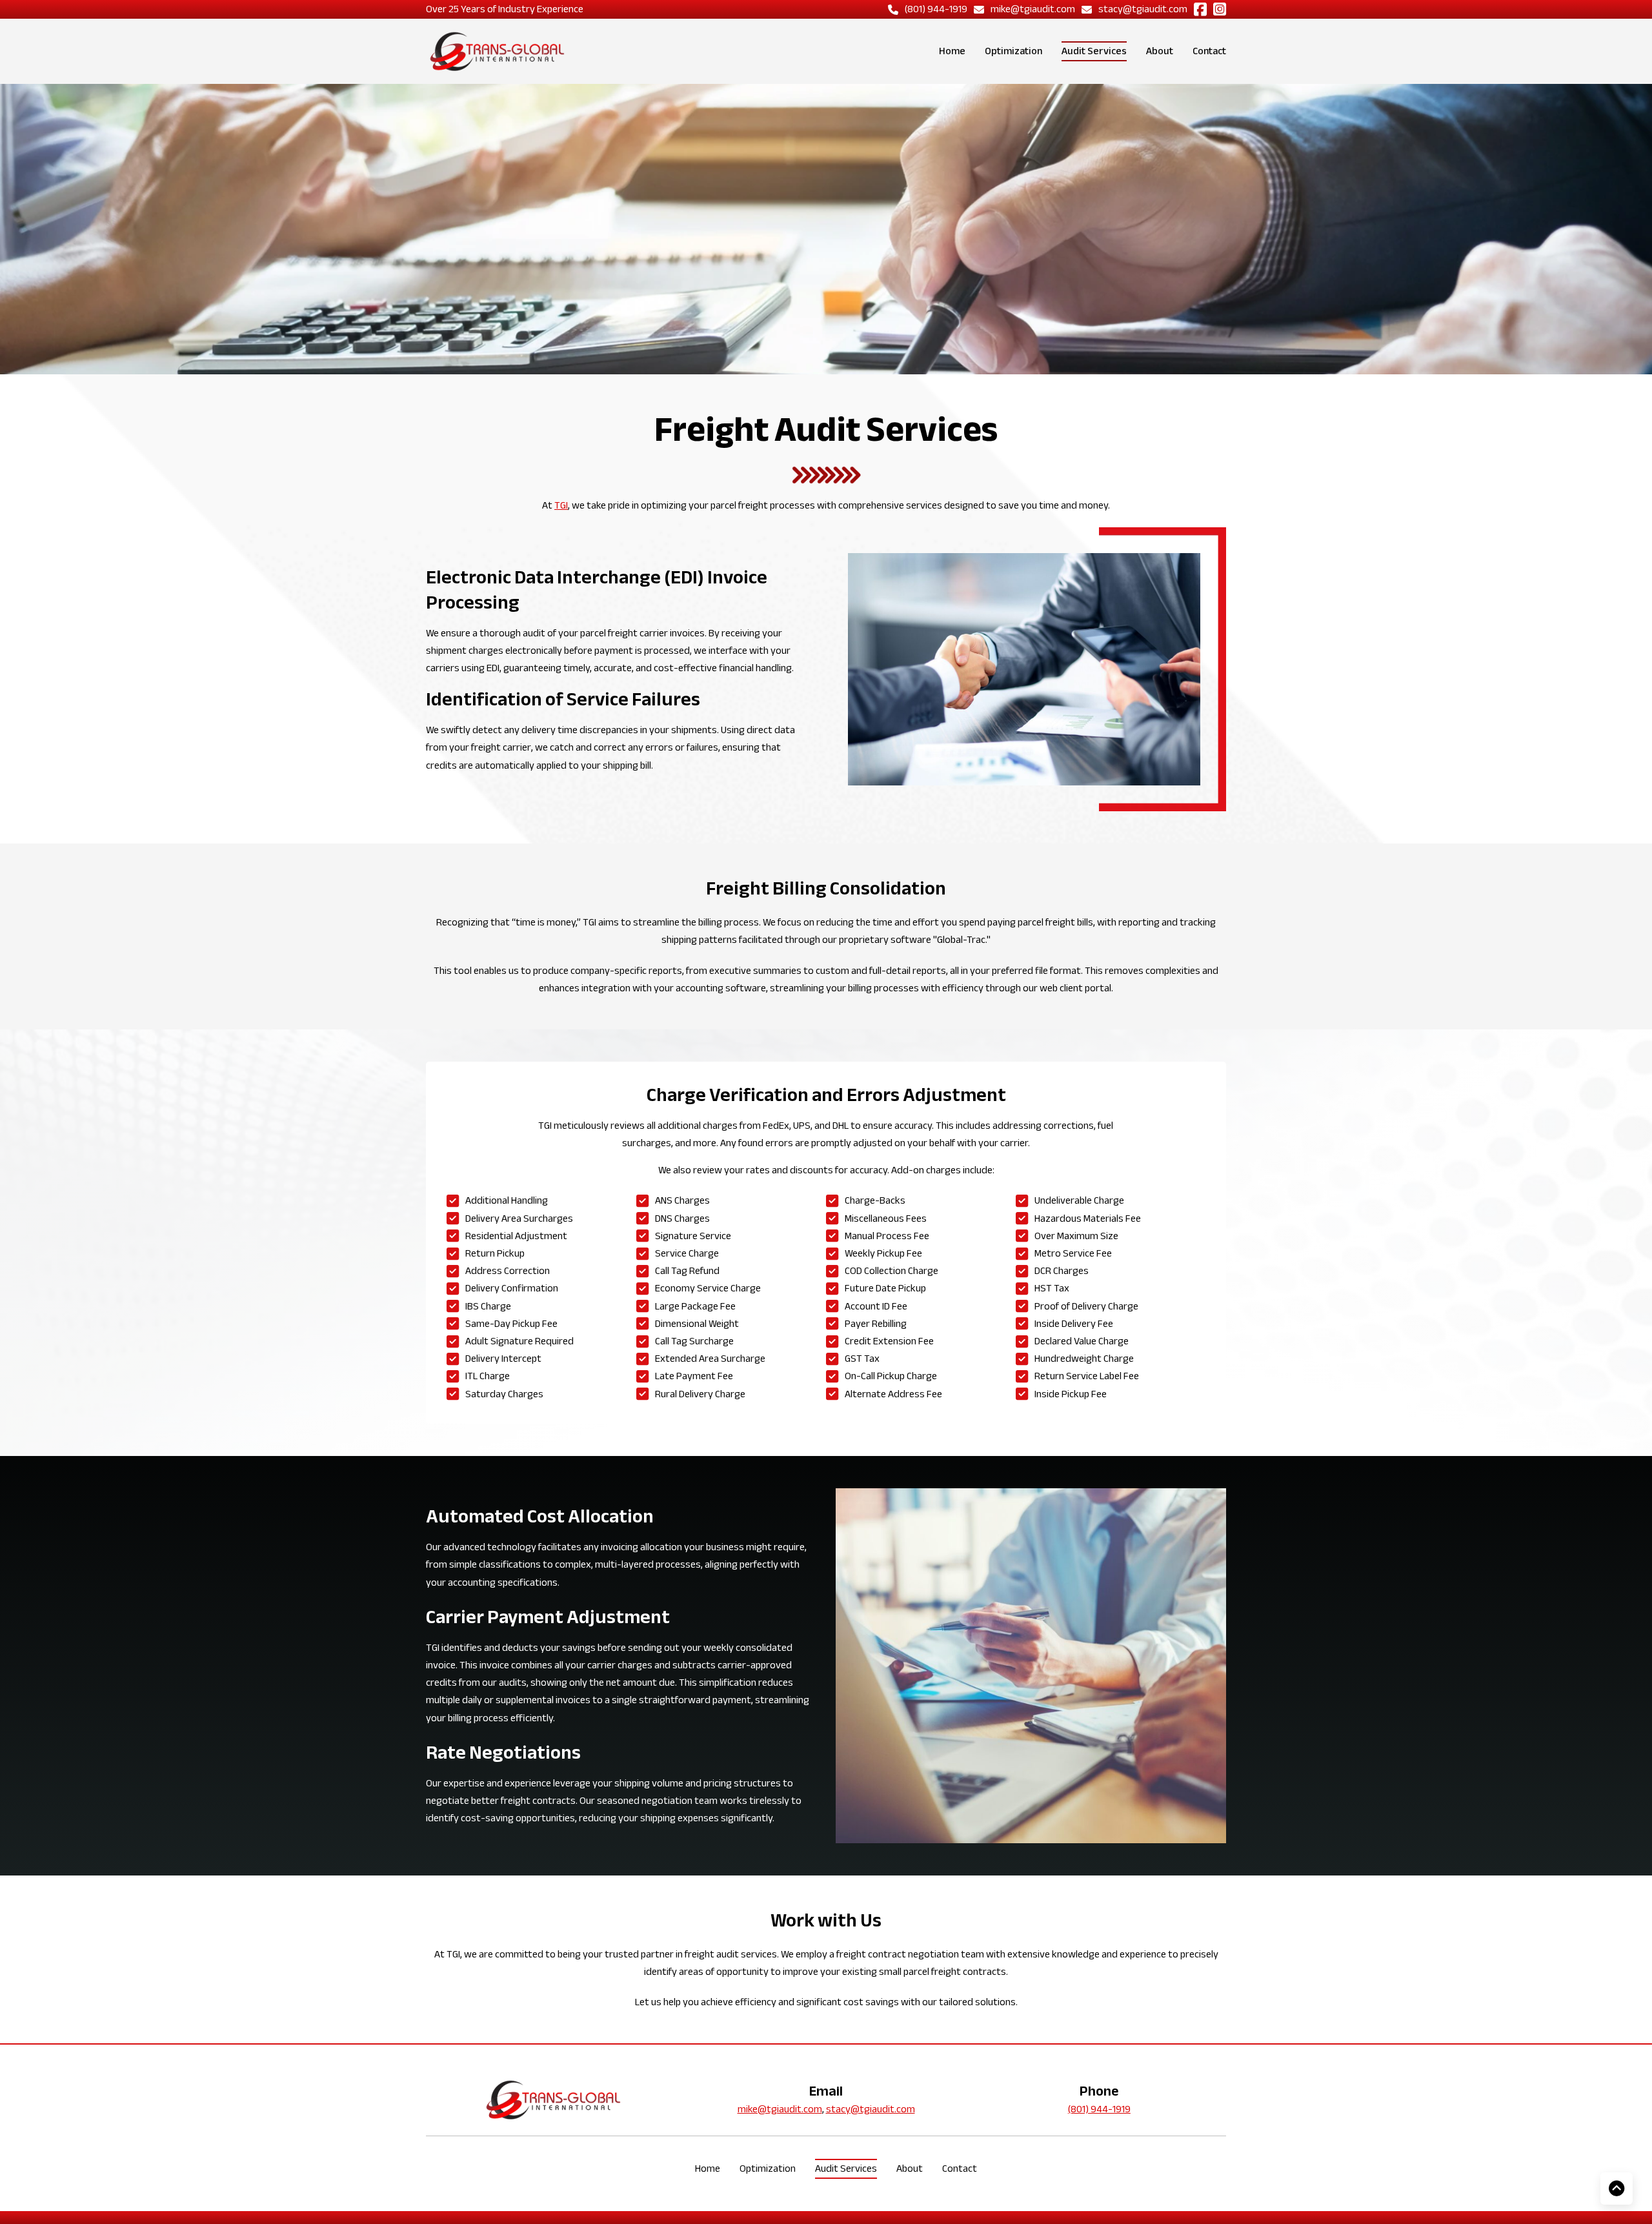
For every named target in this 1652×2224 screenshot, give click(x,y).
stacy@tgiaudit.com (871, 2109)
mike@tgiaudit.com (780, 2109)
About (1160, 51)
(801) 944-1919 (1099, 2109)
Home (952, 51)
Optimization (1013, 51)
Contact (1209, 51)
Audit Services (1094, 51)
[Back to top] (1617, 2189)
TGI (561, 505)
